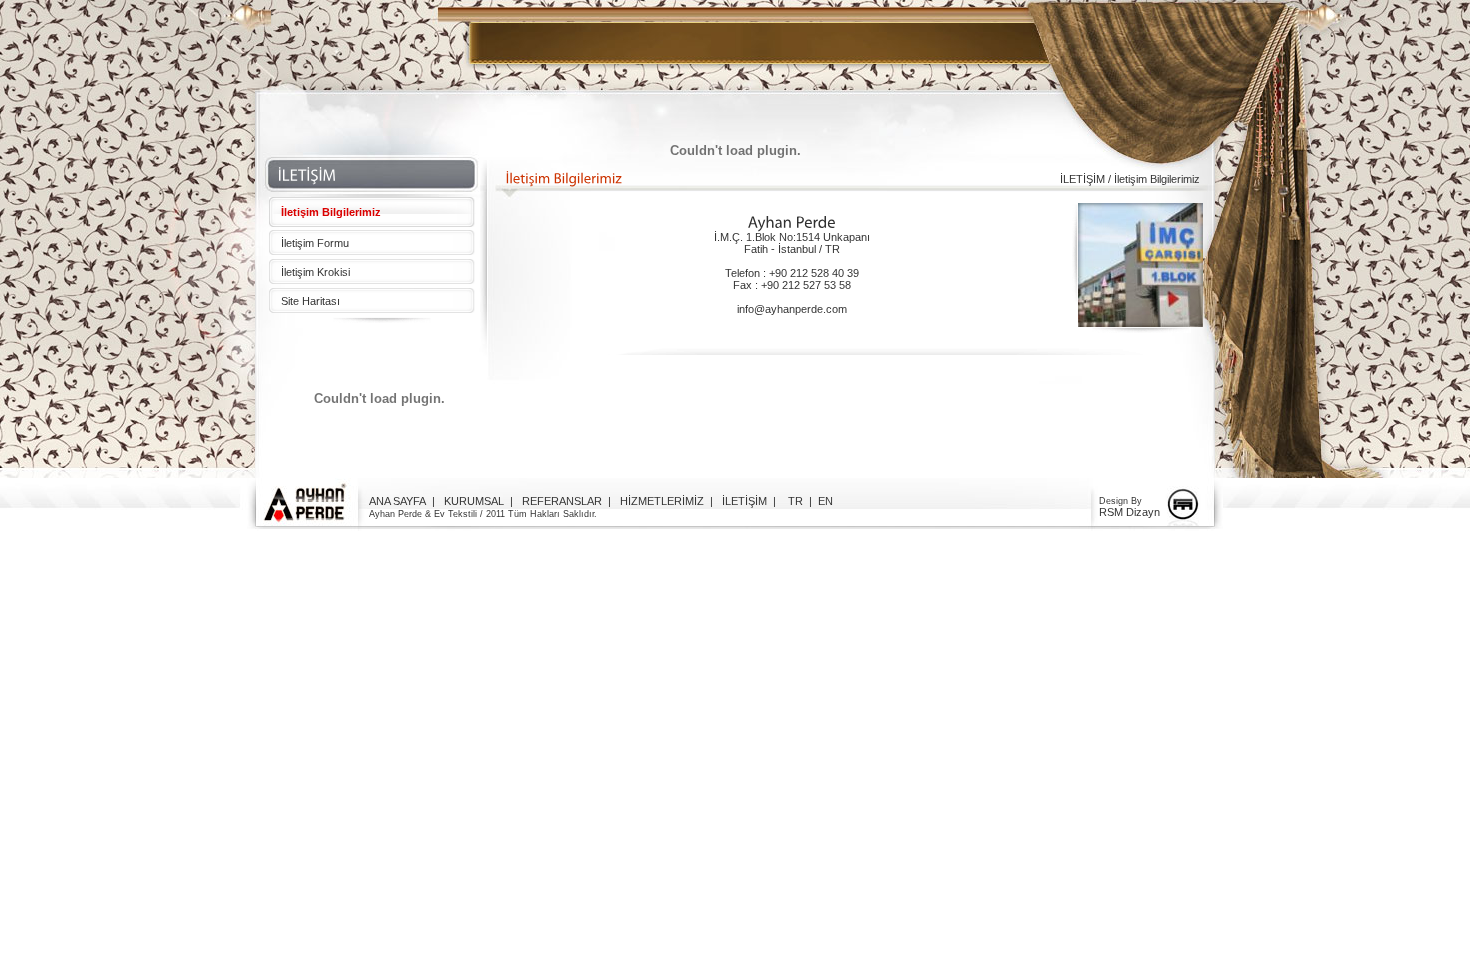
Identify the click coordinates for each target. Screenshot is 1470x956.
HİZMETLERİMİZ (662, 501)
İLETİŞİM (744, 501)
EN (825, 501)
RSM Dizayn (1129, 512)
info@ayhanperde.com (792, 309)
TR (795, 501)
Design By (1120, 501)
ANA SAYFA (397, 501)
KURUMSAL (474, 501)
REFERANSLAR (562, 501)
